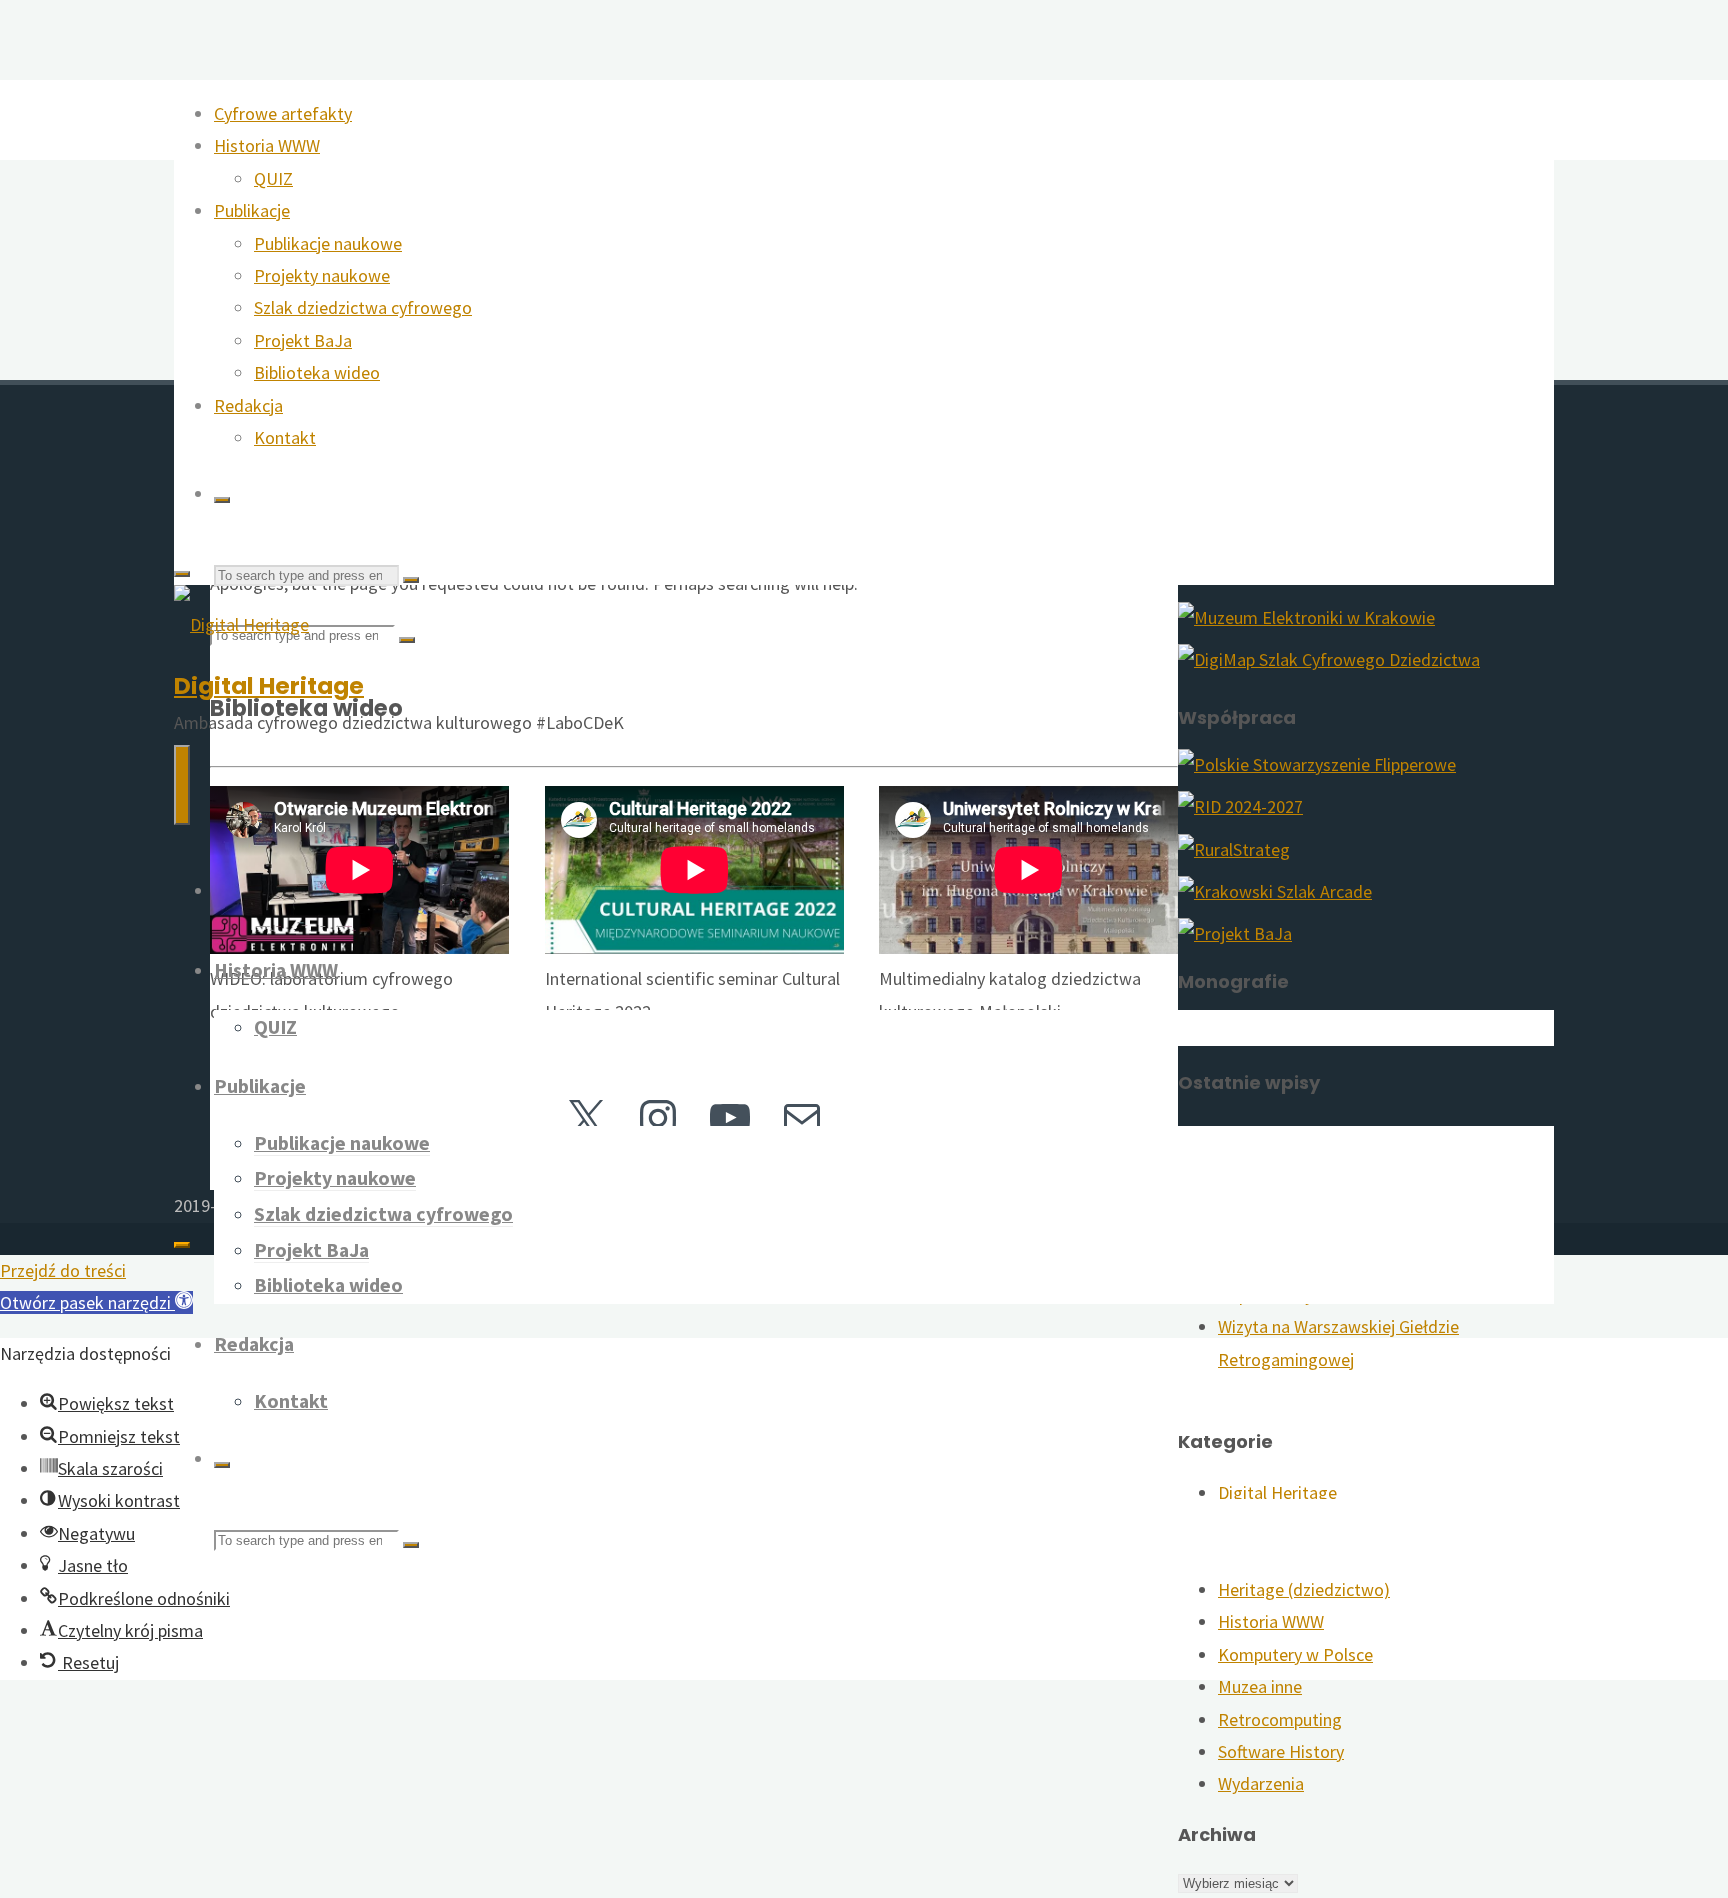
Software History (1281, 1751)
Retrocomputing (1280, 1719)
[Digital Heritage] (241, 624)
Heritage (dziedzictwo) (1304, 1589)
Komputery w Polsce (1295, 1654)
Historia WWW (1271, 1621)
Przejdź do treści (63, 1270)
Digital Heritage (269, 685)
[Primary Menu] (182, 785)
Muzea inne (1260, 1686)
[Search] (222, 500)
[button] (96, 1302)
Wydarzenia (1261, 1783)
